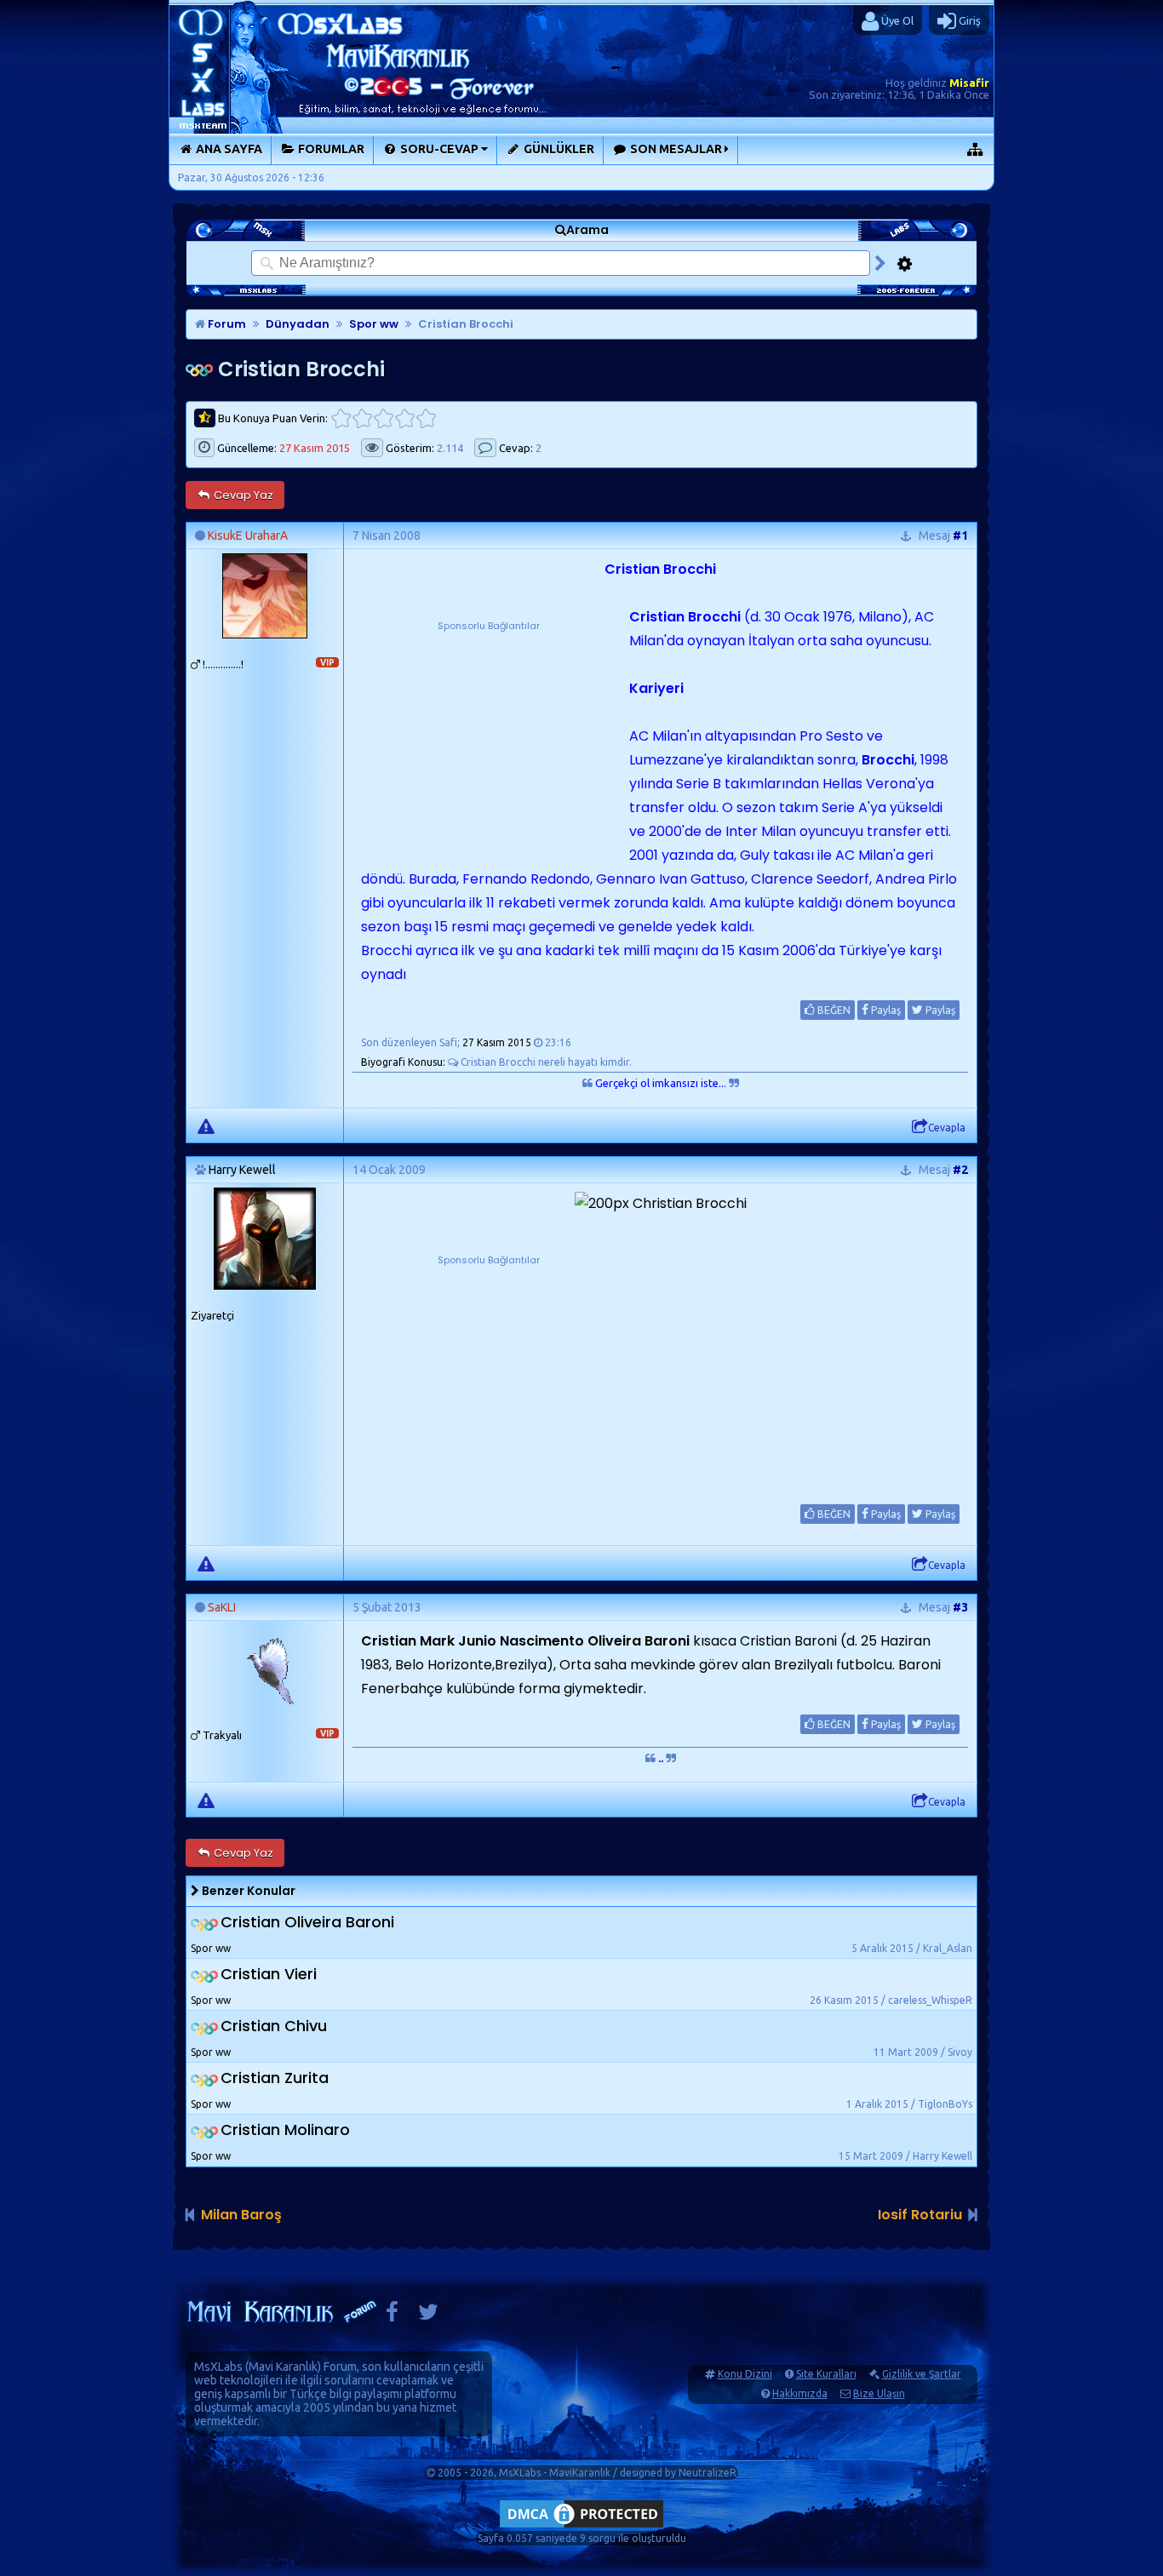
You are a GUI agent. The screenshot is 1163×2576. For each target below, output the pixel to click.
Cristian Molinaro (285, 2130)
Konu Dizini (745, 2374)
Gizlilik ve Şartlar (922, 2374)
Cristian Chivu (274, 2026)
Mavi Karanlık (283, 2367)
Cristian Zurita (275, 2078)
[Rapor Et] (206, 1125)
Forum (226, 324)
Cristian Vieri (269, 1975)
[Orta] (384, 418)
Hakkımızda (800, 2393)
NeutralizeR (708, 2473)
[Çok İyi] (426, 418)
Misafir (969, 83)
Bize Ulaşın (879, 2393)
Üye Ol (896, 20)
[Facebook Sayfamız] (392, 2316)
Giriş (968, 20)
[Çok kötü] (341, 418)
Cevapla (947, 1128)
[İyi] (405, 418)
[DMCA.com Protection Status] (581, 2527)
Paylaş (885, 1010)
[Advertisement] (489, 741)
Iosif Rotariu (920, 2215)
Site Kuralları (826, 2374)
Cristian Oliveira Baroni (307, 1923)
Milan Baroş (241, 2215)
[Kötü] (362, 418)
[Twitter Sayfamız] (428, 2316)
